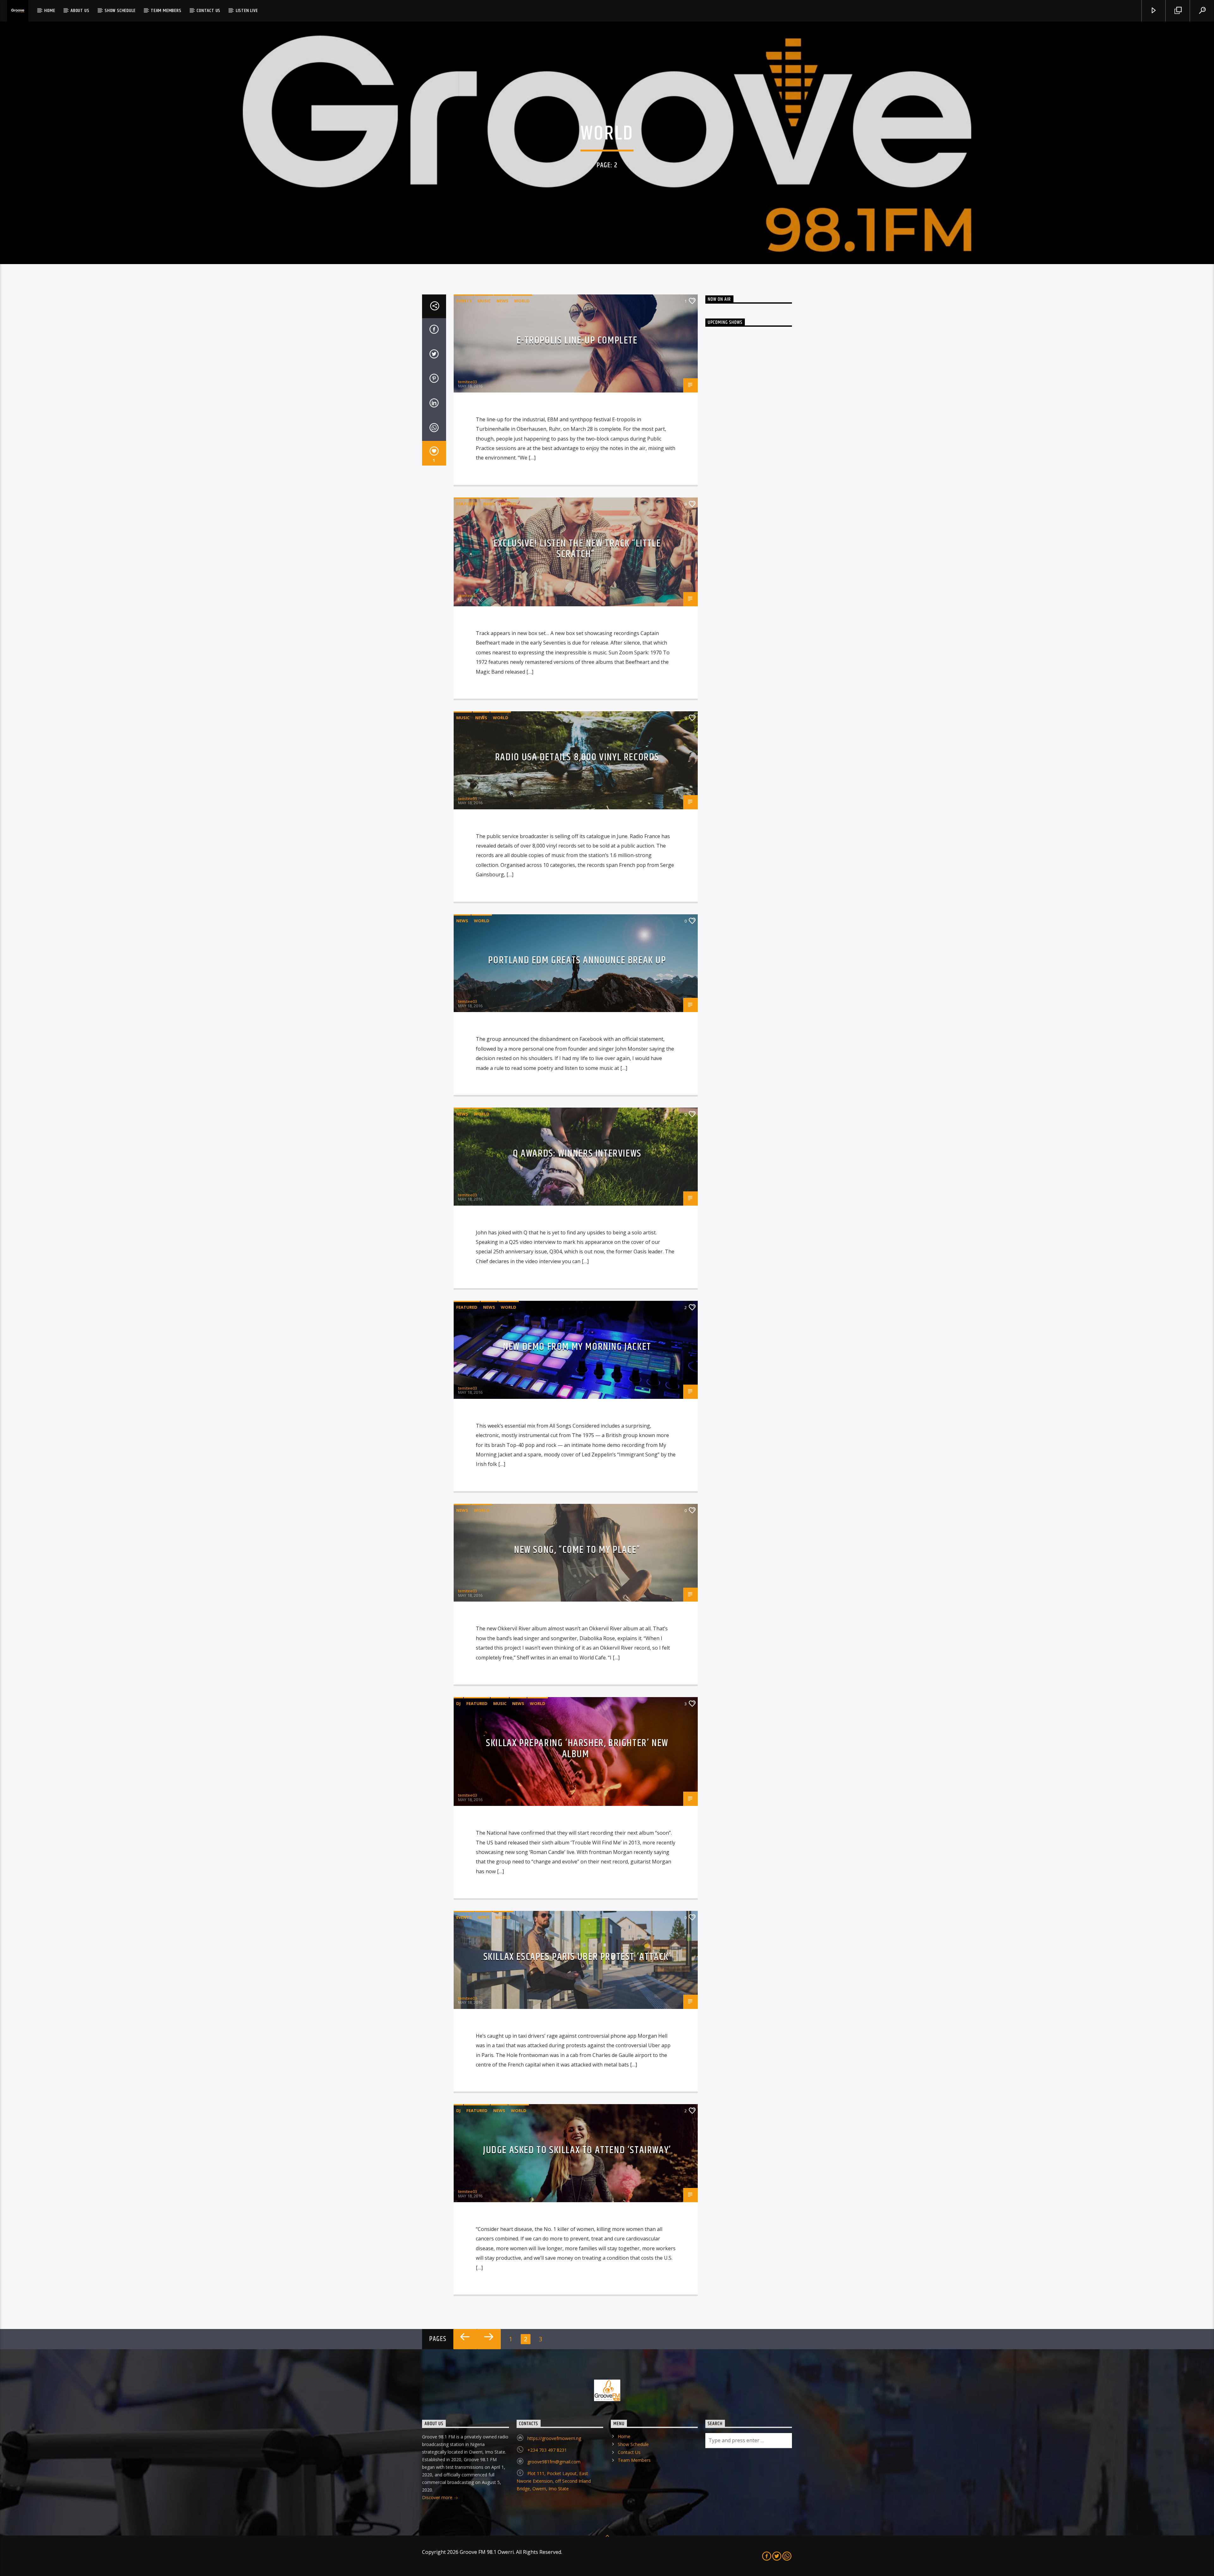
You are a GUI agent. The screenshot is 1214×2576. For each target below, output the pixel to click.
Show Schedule (120, 11)
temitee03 (468, 382)
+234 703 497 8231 (547, 2450)
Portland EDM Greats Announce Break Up (577, 960)
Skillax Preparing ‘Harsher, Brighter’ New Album (577, 1749)
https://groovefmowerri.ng (554, 2438)
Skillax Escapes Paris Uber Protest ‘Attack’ (577, 1957)
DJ (458, 1703)
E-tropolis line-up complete (577, 340)
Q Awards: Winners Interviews (577, 1154)
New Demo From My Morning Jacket (577, 1347)
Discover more (438, 2497)
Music (484, 301)
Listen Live (247, 11)
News (502, 301)
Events (464, 301)
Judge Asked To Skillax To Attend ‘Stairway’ (577, 2150)
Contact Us (208, 11)
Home (50, 11)
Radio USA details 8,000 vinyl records (577, 757)
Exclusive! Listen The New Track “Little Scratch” (577, 549)
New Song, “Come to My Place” (577, 1550)
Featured (467, 504)
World (522, 301)
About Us (80, 11)
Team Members (166, 11)
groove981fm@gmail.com (554, 2462)
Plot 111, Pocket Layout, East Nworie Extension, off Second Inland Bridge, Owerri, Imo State (554, 2481)
